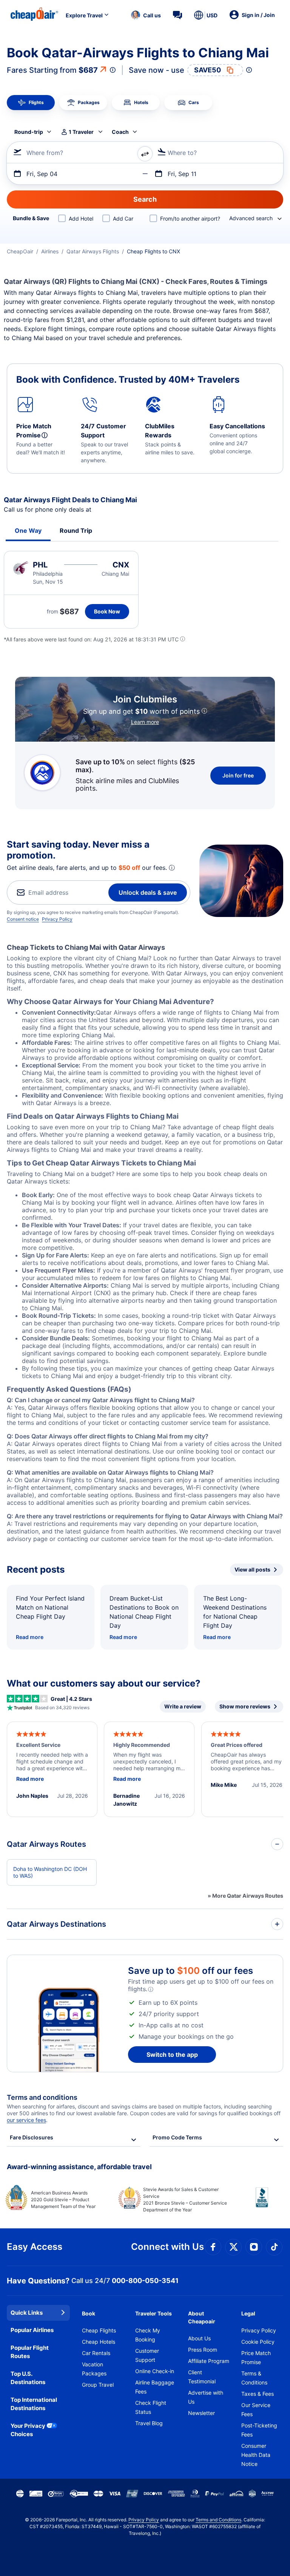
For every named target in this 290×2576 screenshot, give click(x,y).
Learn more (145, 722)
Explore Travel (84, 15)
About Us (199, 2338)
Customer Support (147, 2355)
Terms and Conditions (218, 2520)
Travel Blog (149, 2423)
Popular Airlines (32, 2330)
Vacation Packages (94, 2369)
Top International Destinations (34, 2404)
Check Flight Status (151, 2407)
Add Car (123, 218)
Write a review (183, 1706)
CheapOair (20, 251)
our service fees (26, 2120)
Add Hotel (81, 218)
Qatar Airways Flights (93, 251)
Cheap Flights (99, 2330)
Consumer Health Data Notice (256, 2455)
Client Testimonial (202, 2377)
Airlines (50, 251)
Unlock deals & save (148, 892)
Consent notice (23, 919)
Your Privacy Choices (28, 2430)
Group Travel (98, 2385)
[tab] (31, 103)
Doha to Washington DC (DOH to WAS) (50, 1872)
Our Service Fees (256, 2410)
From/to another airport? (190, 218)
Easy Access (35, 2247)
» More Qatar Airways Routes (245, 1896)
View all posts (252, 1569)
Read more (30, 1637)
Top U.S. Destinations (28, 2378)
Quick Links (27, 2313)
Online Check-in (155, 2371)
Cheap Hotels (99, 2342)
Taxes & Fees (258, 2394)
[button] (146, 15)
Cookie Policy (258, 2342)
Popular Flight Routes (30, 2352)
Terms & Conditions (254, 2378)
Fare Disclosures (32, 2137)
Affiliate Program (209, 2361)
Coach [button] (120, 132)
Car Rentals (96, 2353)
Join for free (238, 775)
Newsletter (201, 2413)
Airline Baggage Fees (155, 2387)
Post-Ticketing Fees (259, 2430)
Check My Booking (148, 2335)
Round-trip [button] (29, 132)
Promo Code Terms (177, 2137)
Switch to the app (172, 2055)
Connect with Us (167, 2247)
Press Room (203, 2350)
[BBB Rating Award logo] (256, 2203)
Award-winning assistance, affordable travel (79, 2167)
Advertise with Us (206, 2397)
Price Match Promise (256, 2357)
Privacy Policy (57, 919)
